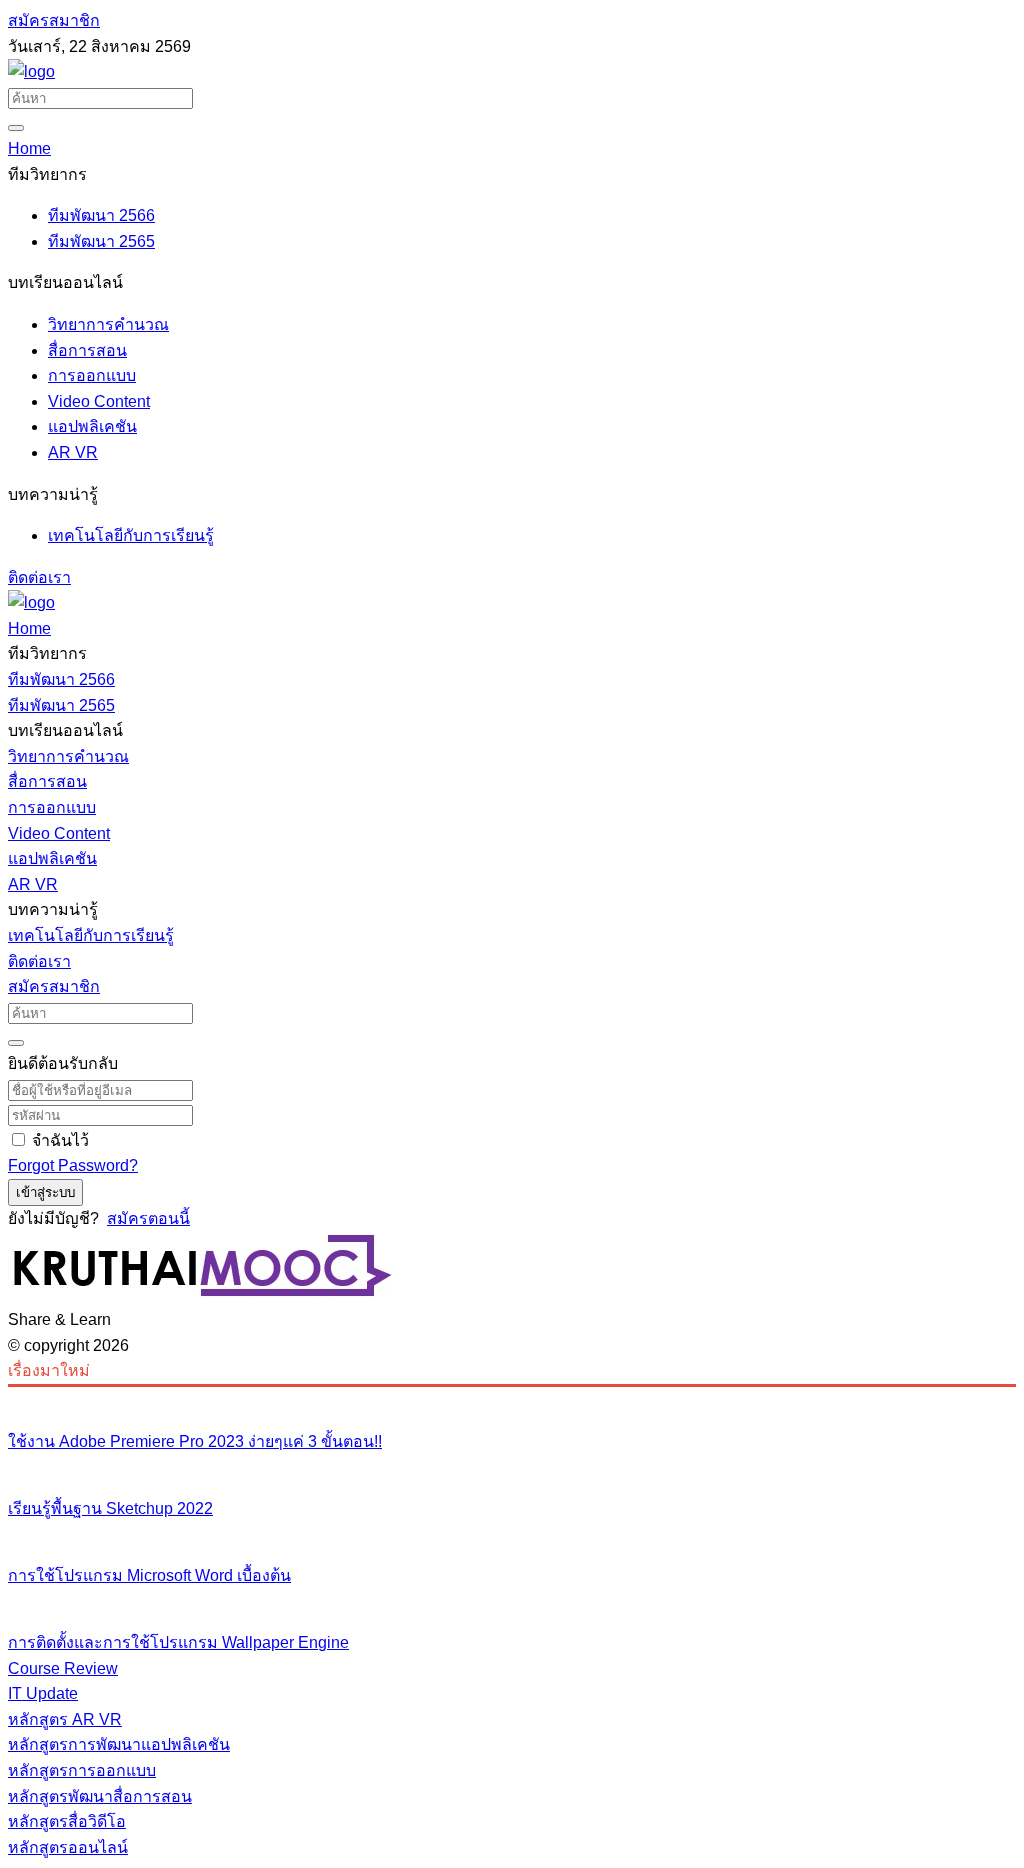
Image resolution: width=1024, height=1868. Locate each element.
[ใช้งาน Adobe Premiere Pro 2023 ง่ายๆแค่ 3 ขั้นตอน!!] (512, 1400)
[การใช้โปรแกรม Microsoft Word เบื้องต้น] (512, 1534)
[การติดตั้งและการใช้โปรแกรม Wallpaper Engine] (512, 1601)
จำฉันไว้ (60, 1140)
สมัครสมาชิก (54, 20)
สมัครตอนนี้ (148, 1218)
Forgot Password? (73, 1165)
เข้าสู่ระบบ (45, 1192)
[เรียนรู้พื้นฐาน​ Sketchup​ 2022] (512, 1467)
